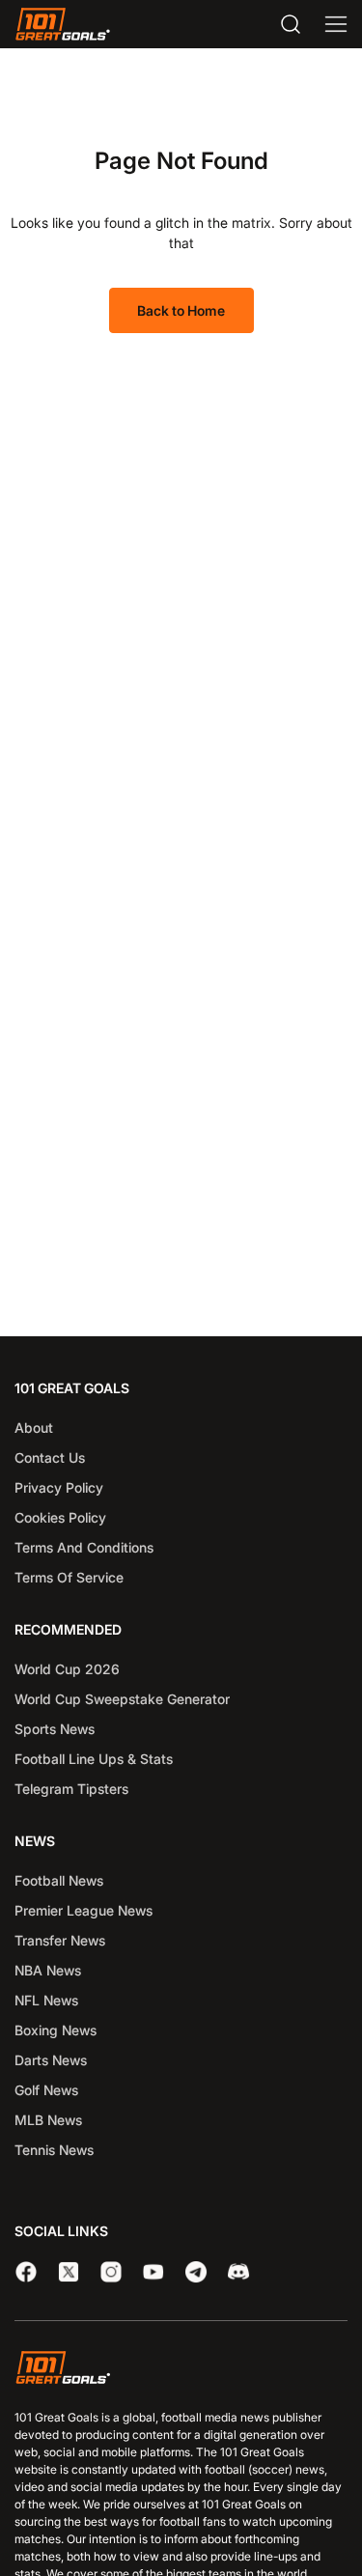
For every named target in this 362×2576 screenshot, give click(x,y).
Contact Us (50, 1457)
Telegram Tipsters (71, 1789)
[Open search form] (291, 24)
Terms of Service (69, 1577)
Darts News (51, 2060)
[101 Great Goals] (181, 2370)
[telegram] (196, 2272)
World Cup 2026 (67, 1669)
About (34, 1428)
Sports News (55, 1729)
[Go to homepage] (63, 24)
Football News (59, 1880)
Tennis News (54, 2150)
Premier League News (84, 1910)
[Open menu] (336, 24)
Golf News (46, 2090)
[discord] (238, 2272)
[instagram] (111, 2272)
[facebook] (26, 2272)
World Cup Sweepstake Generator (122, 1699)
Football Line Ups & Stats (94, 1759)
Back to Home (181, 310)
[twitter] (69, 2272)
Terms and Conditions (84, 1547)
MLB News (48, 2120)
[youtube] (153, 2272)
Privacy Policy (59, 1487)
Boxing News (56, 2030)
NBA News (48, 1970)
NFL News (46, 2000)
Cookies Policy (60, 1517)
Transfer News (60, 1940)
